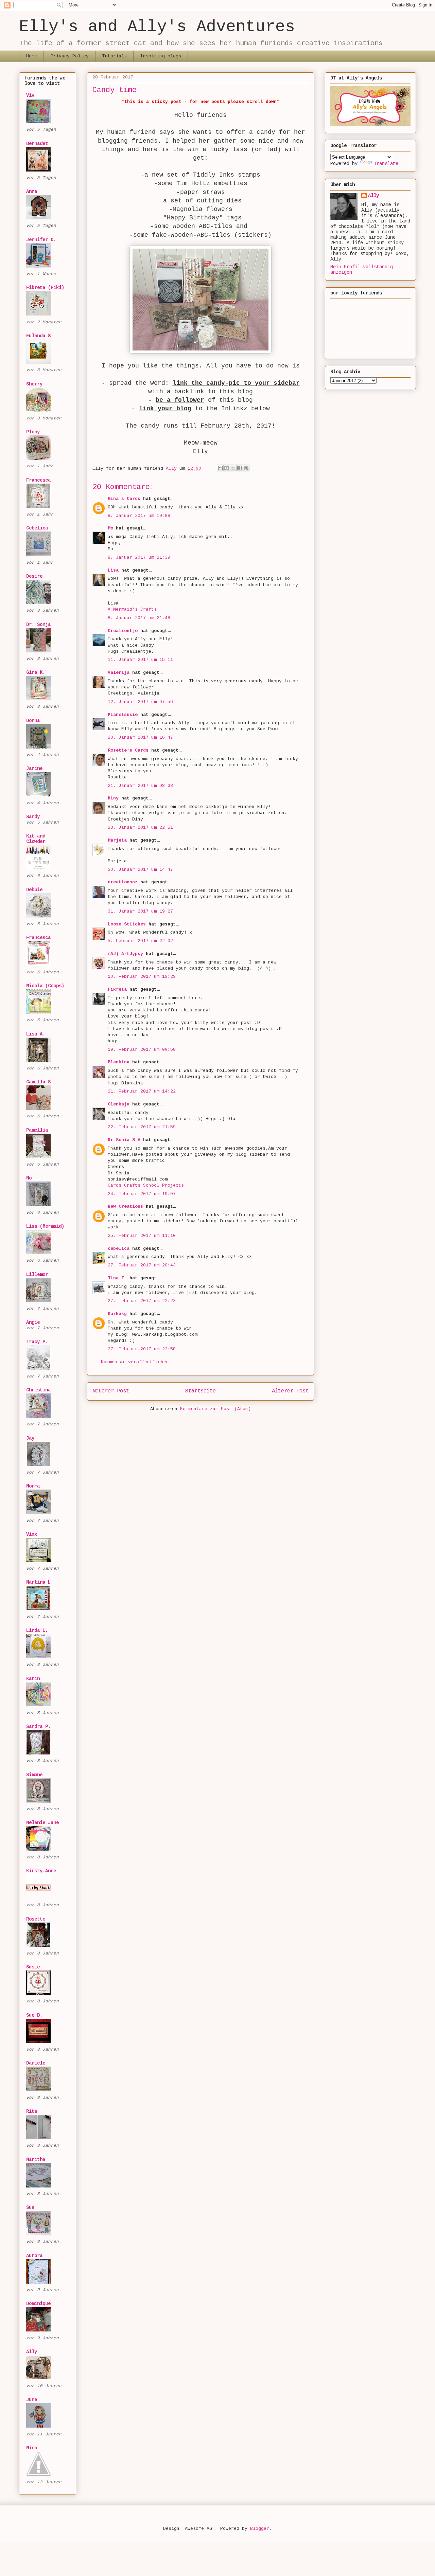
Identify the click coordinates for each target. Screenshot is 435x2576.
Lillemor (37, 1275)
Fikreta (117, 989)
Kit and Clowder (36, 839)
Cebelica (37, 528)
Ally (32, 2352)
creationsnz (123, 882)
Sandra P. (38, 1727)
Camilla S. (40, 1082)
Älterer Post (290, 1391)
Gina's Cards (124, 499)
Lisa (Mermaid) (45, 1226)
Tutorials (115, 56)
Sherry (34, 384)
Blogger (260, 2529)
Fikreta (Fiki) (45, 288)
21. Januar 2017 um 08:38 (140, 786)
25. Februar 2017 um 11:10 (142, 1236)
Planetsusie (123, 715)
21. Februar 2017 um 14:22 (142, 1091)
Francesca (38, 480)
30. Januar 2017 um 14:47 (140, 870)
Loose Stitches (127, 924)
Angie (33, 1322)
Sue (30, 2208)
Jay (30, 1438)
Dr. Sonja (38, 625)
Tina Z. (117, 1278)
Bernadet (37, 144)
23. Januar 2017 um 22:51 (140, 827)
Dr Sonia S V (124, 1140)
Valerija (119, 673)
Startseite (201, 1391)
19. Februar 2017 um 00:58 (142, 1050)
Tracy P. (37, 1342)
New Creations (125, 1206)
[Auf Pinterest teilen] (246, 468)
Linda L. (37, 1631)
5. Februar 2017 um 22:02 (140, 941)
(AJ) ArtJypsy (127, 954)
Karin (33, 1679)
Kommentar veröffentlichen (135, 1362)
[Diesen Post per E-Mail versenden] (220, 468)
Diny (113, 798)
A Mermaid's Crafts (132, 609)
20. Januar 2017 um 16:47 (140, 737)
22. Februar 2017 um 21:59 (142, 1127)
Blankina (119, 1062)
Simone (34, 1775)
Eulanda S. (40, 336)
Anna (32, 192)
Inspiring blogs (161, 56)
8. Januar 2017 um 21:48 (139, 618)
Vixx (32, 1534)
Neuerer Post (111, 1391)
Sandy (33, 817)
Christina (38, 1390)
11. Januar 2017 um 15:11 (140, 660)
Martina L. (40, 1582)
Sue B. (34, 2015)
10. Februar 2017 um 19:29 (142, 977)
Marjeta (117, 840)
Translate (386, 164)
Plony (33, 432)
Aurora (34, 2256)
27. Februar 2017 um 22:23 (142, 1301)
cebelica (119, 1249)
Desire (34, 576)
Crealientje (123, 631)
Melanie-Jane (42, 1823)
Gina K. (36, 672)
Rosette (36, 1919)
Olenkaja (119, 1104)
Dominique (38, 2304)
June (32, 2400)
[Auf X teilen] (233, 468)
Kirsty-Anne (41, 1871)
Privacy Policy (70, 56)
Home (32, 56)
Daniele (36, 2063)
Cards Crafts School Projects (146, 1185)
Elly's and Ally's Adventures (157, 27)
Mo (110, 528)
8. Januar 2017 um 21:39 (139, 557)
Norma (33, 1486)
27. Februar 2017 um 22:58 (142, 1349)
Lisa (113, 570)
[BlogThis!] (227, 468)
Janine (34, 769)
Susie (33, 1967)
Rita (32, 2111)
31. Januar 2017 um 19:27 (140, 911)
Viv (30, 95)
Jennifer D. (41, 240)
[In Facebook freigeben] (240, 468)
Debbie (34, 890)
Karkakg (117, 1314)
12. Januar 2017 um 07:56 (140, 702)
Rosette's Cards (128, 750)
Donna (33, 721)
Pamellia (37, 1130)
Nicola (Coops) (45, 986)
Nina (32, 2448)
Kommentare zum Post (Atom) (215, 1409)
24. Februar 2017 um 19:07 (142, 1194)
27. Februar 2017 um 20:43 (142, 1265)
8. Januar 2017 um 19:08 (139, 516)
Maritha (36, 2160)
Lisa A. (36, 1034)
